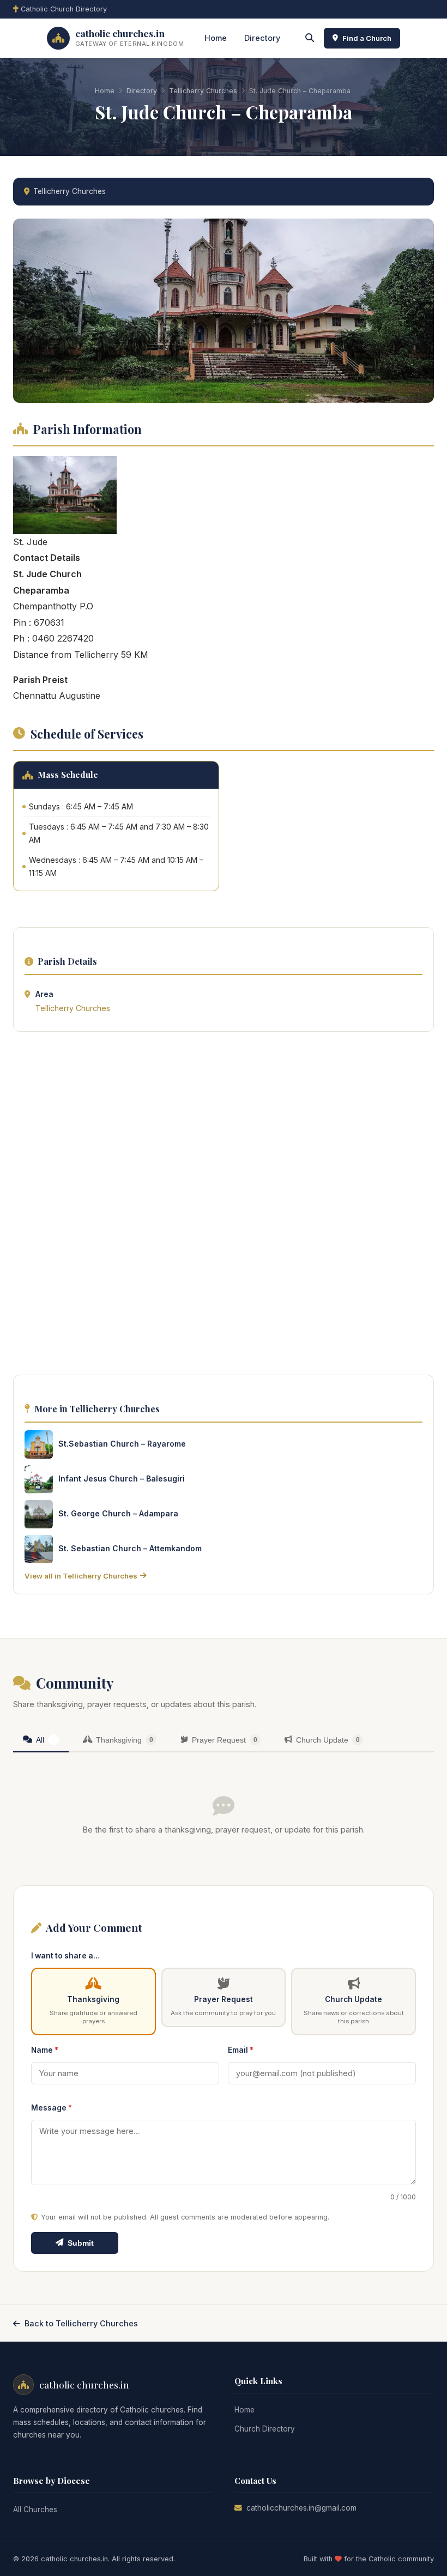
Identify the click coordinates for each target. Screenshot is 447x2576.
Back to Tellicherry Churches (81, 2323)
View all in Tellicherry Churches (81, 1576)
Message (52, 2108)
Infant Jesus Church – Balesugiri (122, 1479)
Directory (262, 38)
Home (216, 38)
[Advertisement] (224, 1206)
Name (45, 2050)
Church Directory (265, 2429)
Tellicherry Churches (203, 91)
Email (241, 2050)
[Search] (310, 38)
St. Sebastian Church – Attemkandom (130, 1548)
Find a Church (367, 38)
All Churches (35, 2510)
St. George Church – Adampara (118, 1513)
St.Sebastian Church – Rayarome (122, 1444)
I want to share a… (65, 1956)
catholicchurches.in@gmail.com (301, 2508)
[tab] (41, 1741)
